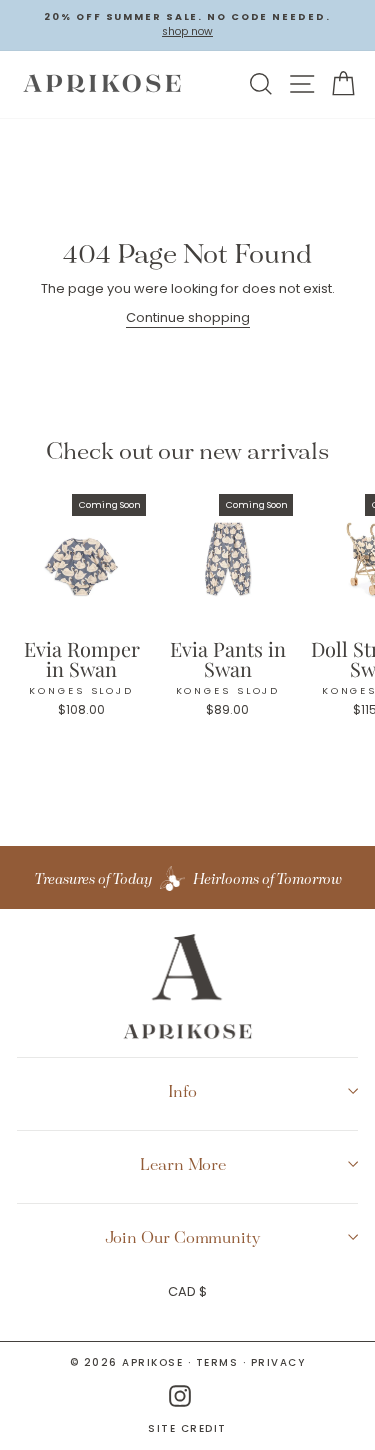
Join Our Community (183, 1237)
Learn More (183, 1164)
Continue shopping (188, 317)
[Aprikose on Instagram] (180, 1396)
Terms (217, 1362)
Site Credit (187, 1429)
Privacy (278, 1362)
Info (182, 1091)
